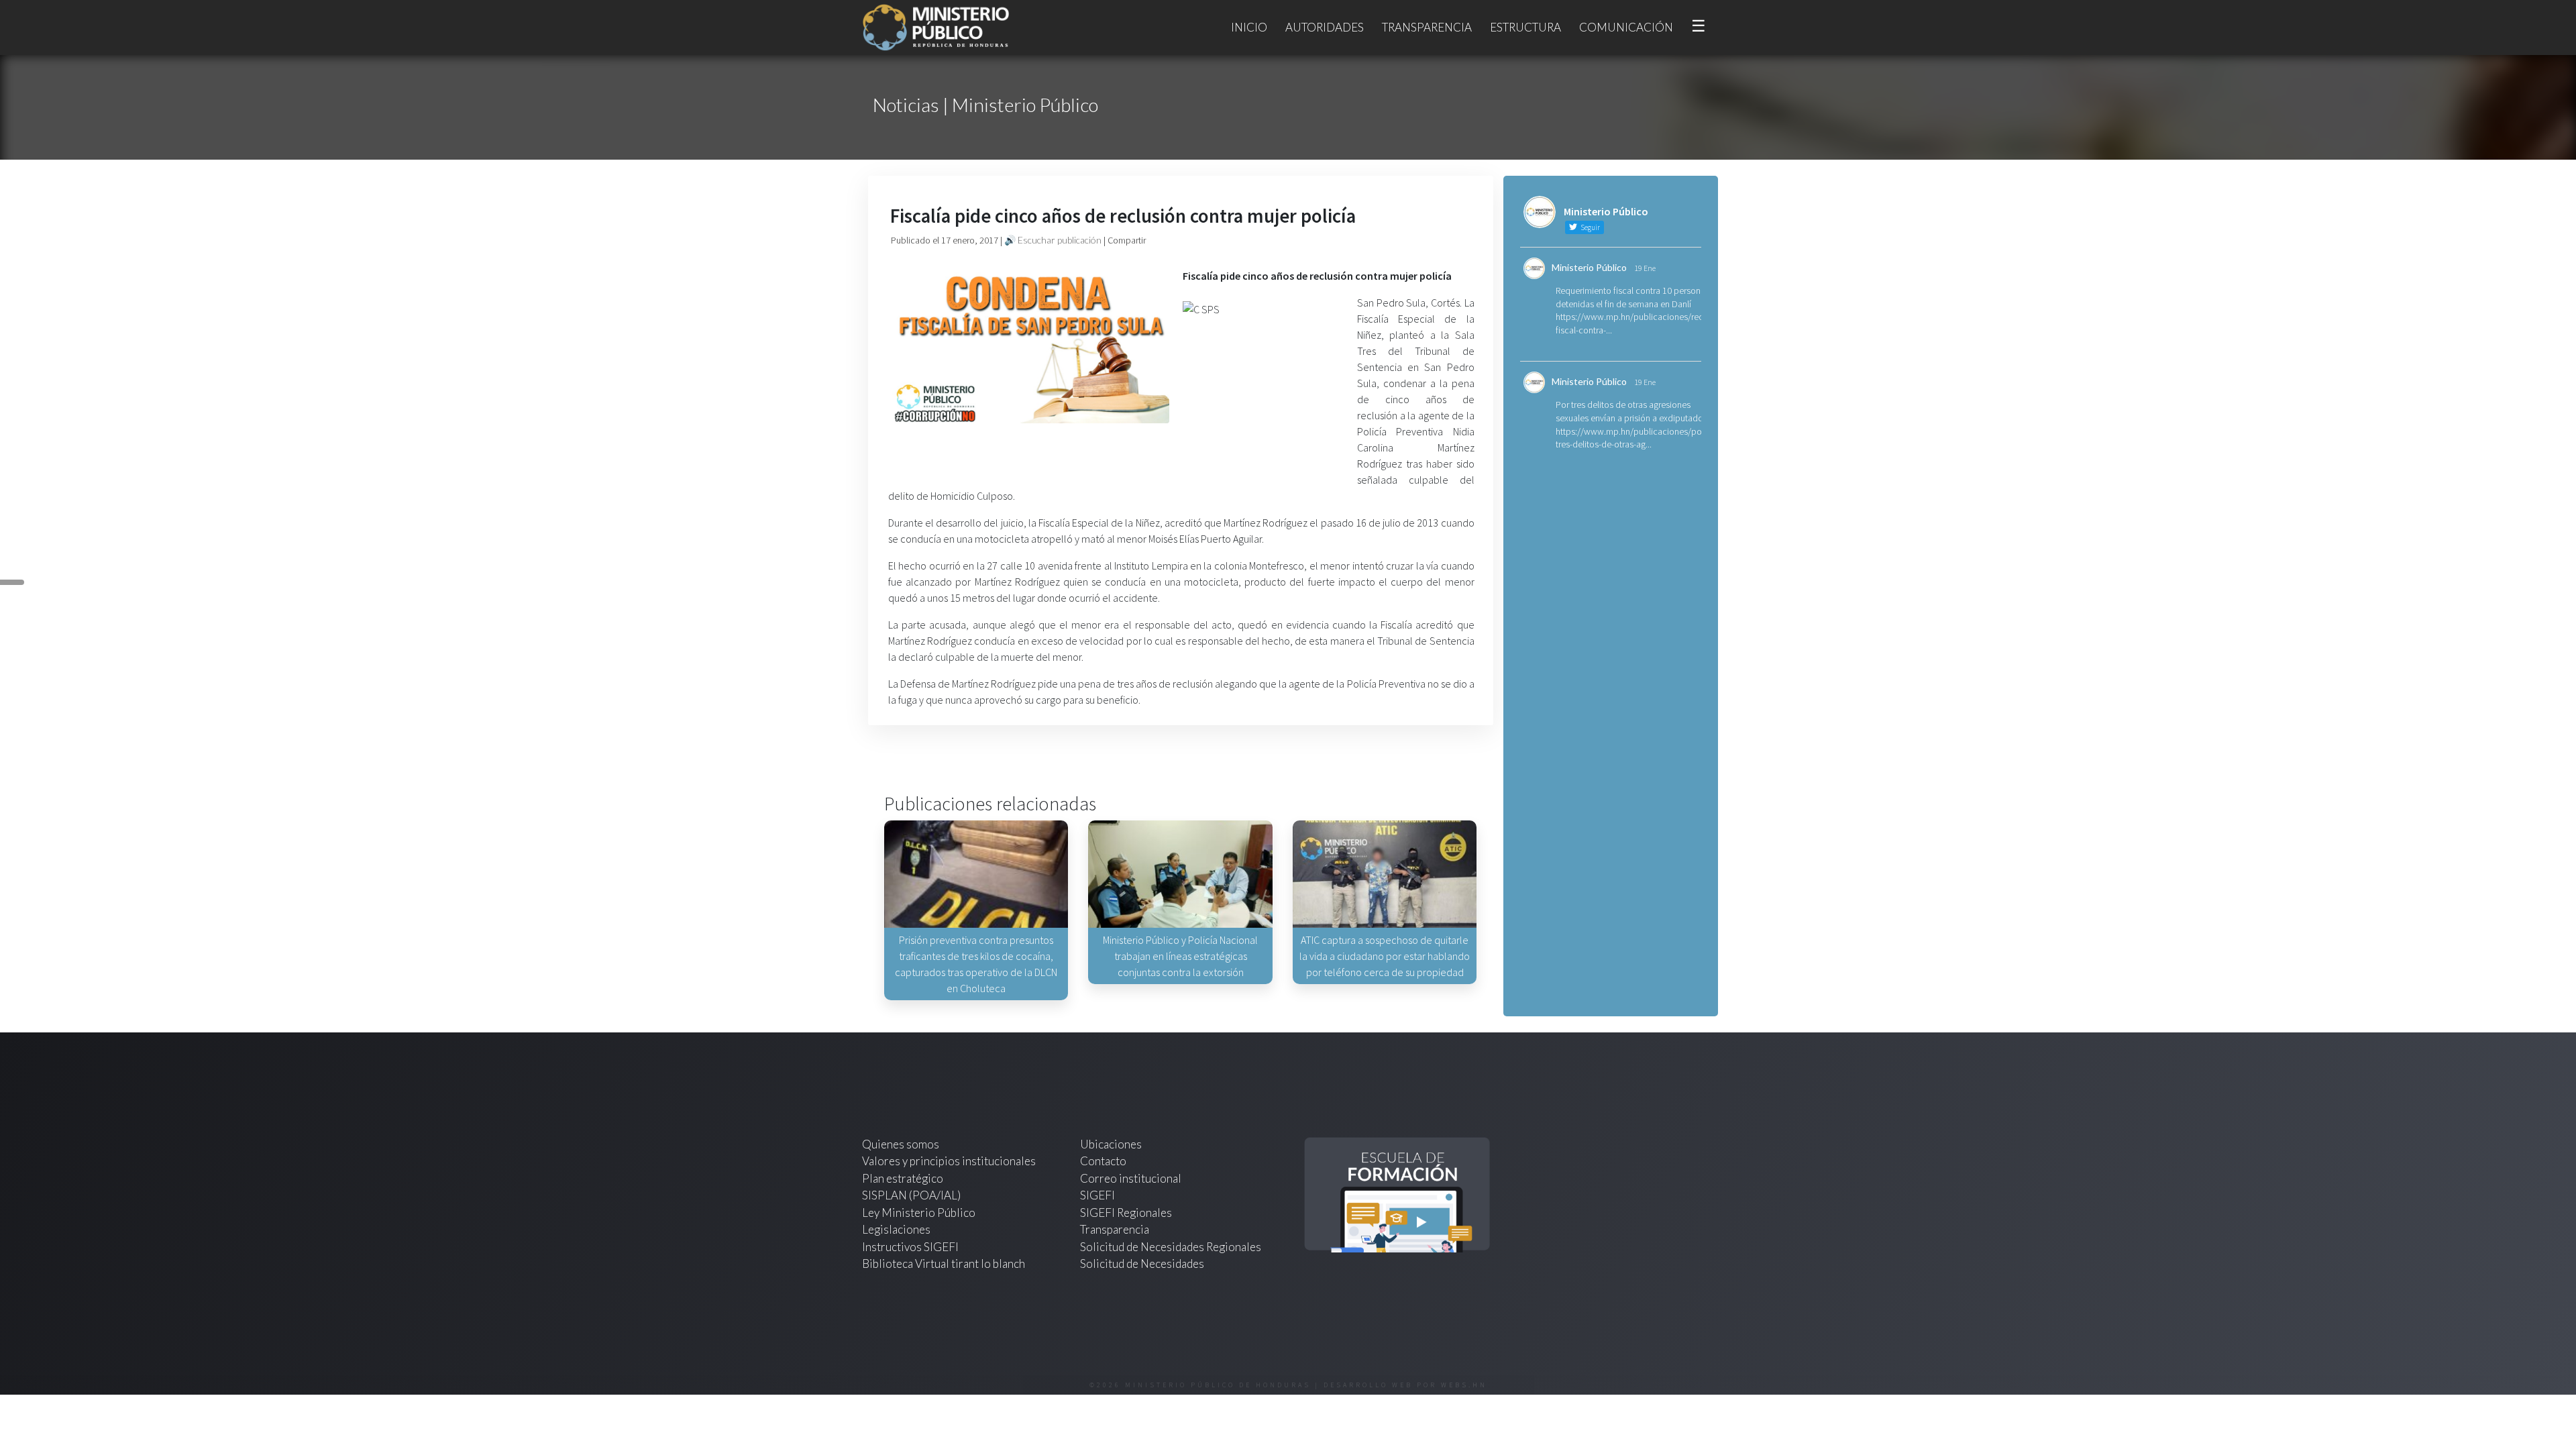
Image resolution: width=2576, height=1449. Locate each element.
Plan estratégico (904, 1178)
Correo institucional (1131, 1178)
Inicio (1249, 27)
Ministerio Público (1589, 267)
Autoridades (1325, 27)
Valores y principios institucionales (949, 1161)
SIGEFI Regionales (1126, 1213)
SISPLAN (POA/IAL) (911, 1195)
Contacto (1103, 1161)
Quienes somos (901, 1144)
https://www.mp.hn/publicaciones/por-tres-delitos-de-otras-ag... (1631, 438)
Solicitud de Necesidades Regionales (1171, 1247)
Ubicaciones (1111, 1144)
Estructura (1525, 27)
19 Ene (1645, 268)
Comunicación (1626, 27)
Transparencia (1427, 27)
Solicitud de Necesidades (1142, 1264)
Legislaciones (896, 1229)
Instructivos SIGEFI (910, 1247)
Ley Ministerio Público (919, 1213)
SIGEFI (1097, 1195)
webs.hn (1464, 1385)
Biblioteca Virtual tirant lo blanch (944, 1264)
